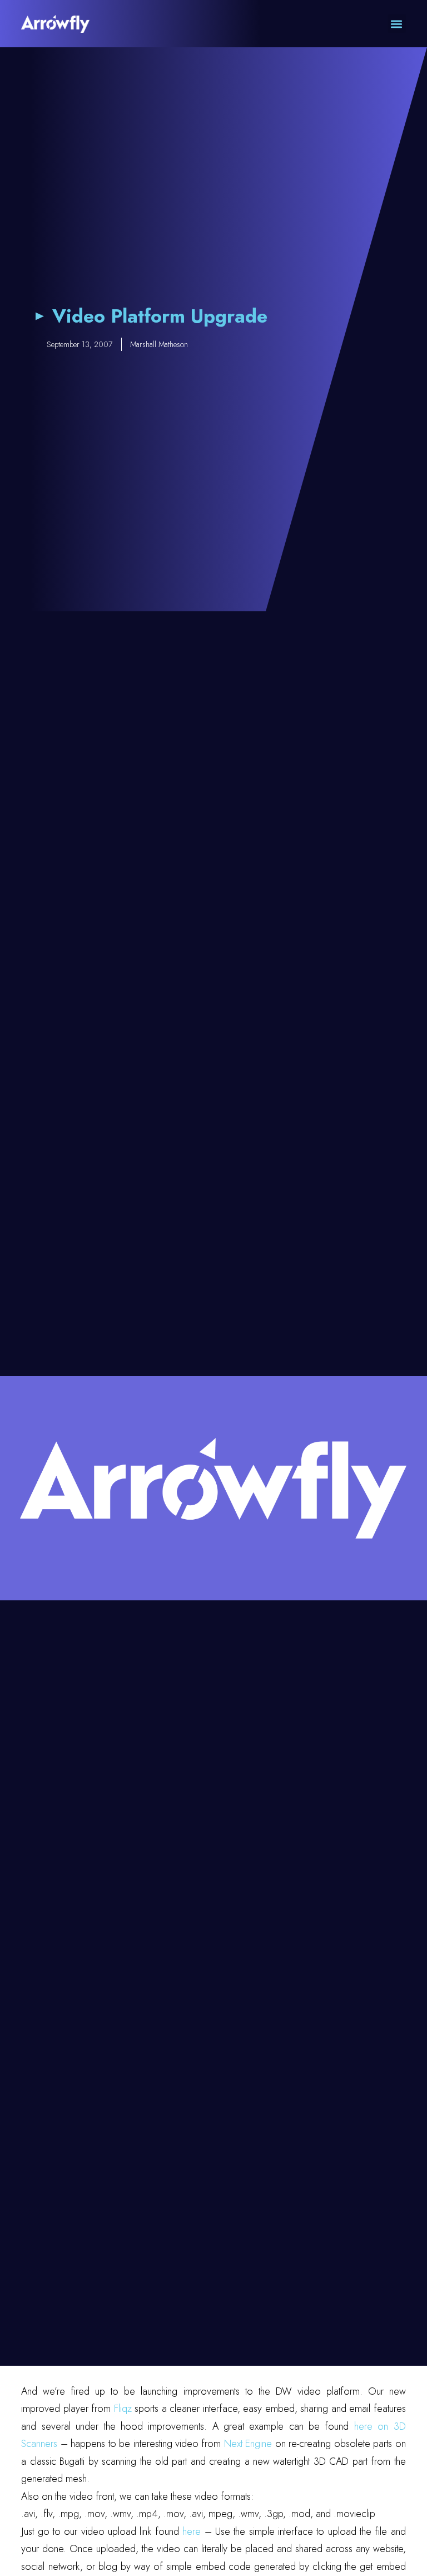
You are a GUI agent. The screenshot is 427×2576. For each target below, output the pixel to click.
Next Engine (248, 2444)
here (192, 2531)
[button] (397, 24)
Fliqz (123, 2409)
